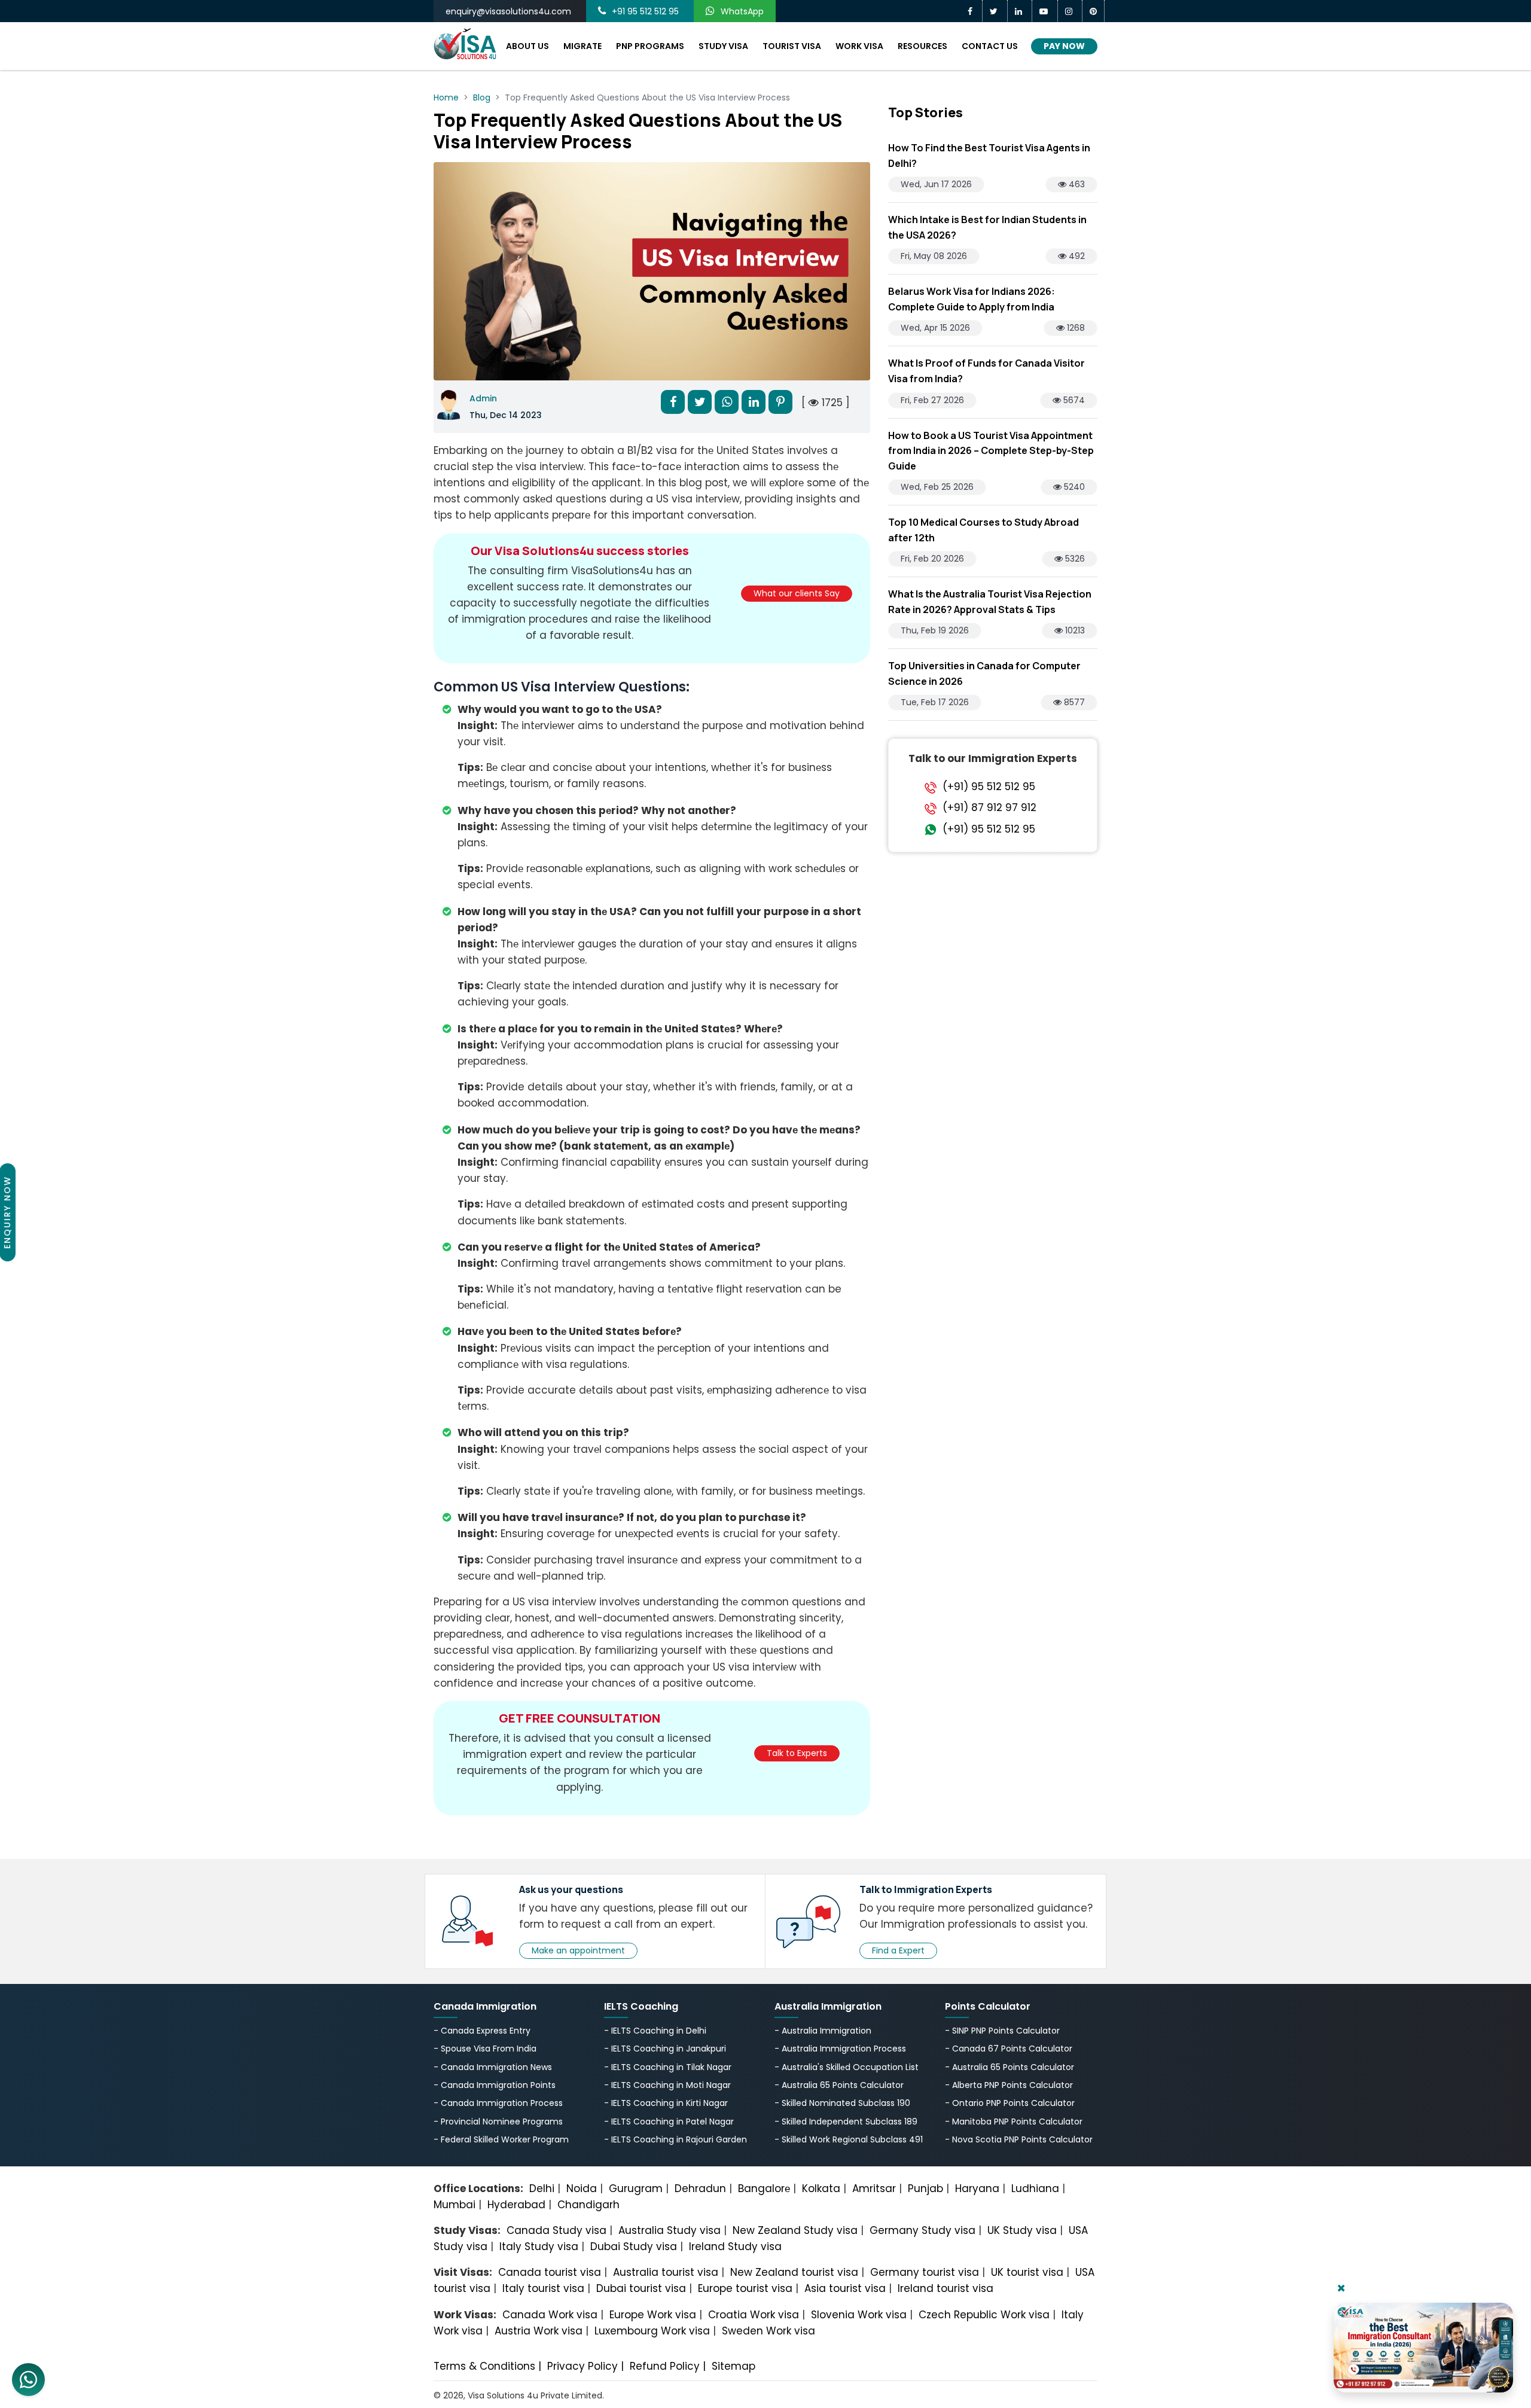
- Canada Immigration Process (498, 2103)
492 (1076, 256)
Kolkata (821, 2188)
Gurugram (636, 2188)
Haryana (977, 2188)
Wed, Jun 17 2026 (936, 184)
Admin (483, 398)
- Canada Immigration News (493, 2067)
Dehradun (700, 2188)
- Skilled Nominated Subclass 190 (842, 2103)
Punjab (925, 2188)
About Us (527, 46)
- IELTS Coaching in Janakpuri (665, 2049)
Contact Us (990, 46)
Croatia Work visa (754, 2315)
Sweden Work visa (768, 2331)
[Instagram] (1070, 11)
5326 (1074, 559)
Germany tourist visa (925, 2272)
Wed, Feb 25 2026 (937, 487)
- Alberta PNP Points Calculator (1009, 2085)
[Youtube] (1045, 11)
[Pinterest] (1094, 11)
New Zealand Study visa (795, 2230)
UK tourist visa (1027, 2272)
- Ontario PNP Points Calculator (1010, 2103)
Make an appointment (578, 1950)
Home (446, 97)
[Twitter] (995, 11)
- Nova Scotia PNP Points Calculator (1019, 2139)
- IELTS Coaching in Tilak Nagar (668, 2067)
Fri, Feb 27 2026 (932, 400)
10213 (1074, 630)
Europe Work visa (653, 2315)
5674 (1073, 400)
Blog (482, 97)
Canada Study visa (556, 2230)
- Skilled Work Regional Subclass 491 (849, 2139)
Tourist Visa (792, 46)
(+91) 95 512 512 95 (989, 787)
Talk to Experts (797, 1753)
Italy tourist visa (543, 2288)
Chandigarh (588, 2205)
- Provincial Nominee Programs (498, 2122)
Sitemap (734, 2366)
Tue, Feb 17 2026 (935, 702)
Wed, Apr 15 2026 (935, 328)
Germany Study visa (922, 2230)
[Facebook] (972, 11)
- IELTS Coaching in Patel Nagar (669, 2122)
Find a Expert (898, 1950)
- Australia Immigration (823, 2031)
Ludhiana (1035, 2188)
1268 (1075, 328)
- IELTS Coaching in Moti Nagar (667, 2085)
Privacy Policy (582, 2366)
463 (1076, 184)
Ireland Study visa (735, 2247)
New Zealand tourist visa (794, 2272)
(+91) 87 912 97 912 (989, 808)
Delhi (542, 2188)
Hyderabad (516, 2205)
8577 (1073, 702)
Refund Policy (665, 2366)
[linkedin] (1020, 11)
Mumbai (455, 2205)
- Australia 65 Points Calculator (839, 2085)
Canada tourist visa (550, 2272)
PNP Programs (650, 46)
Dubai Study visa (634, 2247)
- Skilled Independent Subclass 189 (846, 2122)
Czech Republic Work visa (984, 2315)
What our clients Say (797, 593)
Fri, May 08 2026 (934, 256)
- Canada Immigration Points (495, 2085)
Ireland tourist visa (946, 2288)
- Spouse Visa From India (485, 2049)
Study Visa (723, 46)
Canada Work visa (550, 2315)
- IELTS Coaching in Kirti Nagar (666, 2103)
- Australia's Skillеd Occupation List (847, 2067)
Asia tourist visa (845, 2288)
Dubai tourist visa (641, 2288)
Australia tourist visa (666, 2272)
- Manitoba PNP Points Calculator (1014, 2122)
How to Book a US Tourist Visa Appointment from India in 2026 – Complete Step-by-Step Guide (991, 451)
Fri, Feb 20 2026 (932, 559)
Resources (922, 46)
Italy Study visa (539, 2247)
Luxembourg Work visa (652, 2331)
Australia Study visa (670, 2230)
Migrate (582, 46)
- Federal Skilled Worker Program (501, 2139)
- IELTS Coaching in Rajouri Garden (675, 2139)
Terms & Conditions (484, 2366)
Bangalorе (764, 2188)
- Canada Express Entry (482, 2031)
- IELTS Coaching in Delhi (655, 2031)
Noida (582, 2188)
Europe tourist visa (745, 2288)
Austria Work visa (539, 2331)
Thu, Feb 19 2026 (935, 630)
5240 (1073, 487)
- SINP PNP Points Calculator (1002, 2031)
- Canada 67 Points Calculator (1009, 2049)
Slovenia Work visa (859, 2315)
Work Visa (859, 46)
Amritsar (874, 2188)
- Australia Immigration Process (840, 2049)
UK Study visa (1022, 2230)
